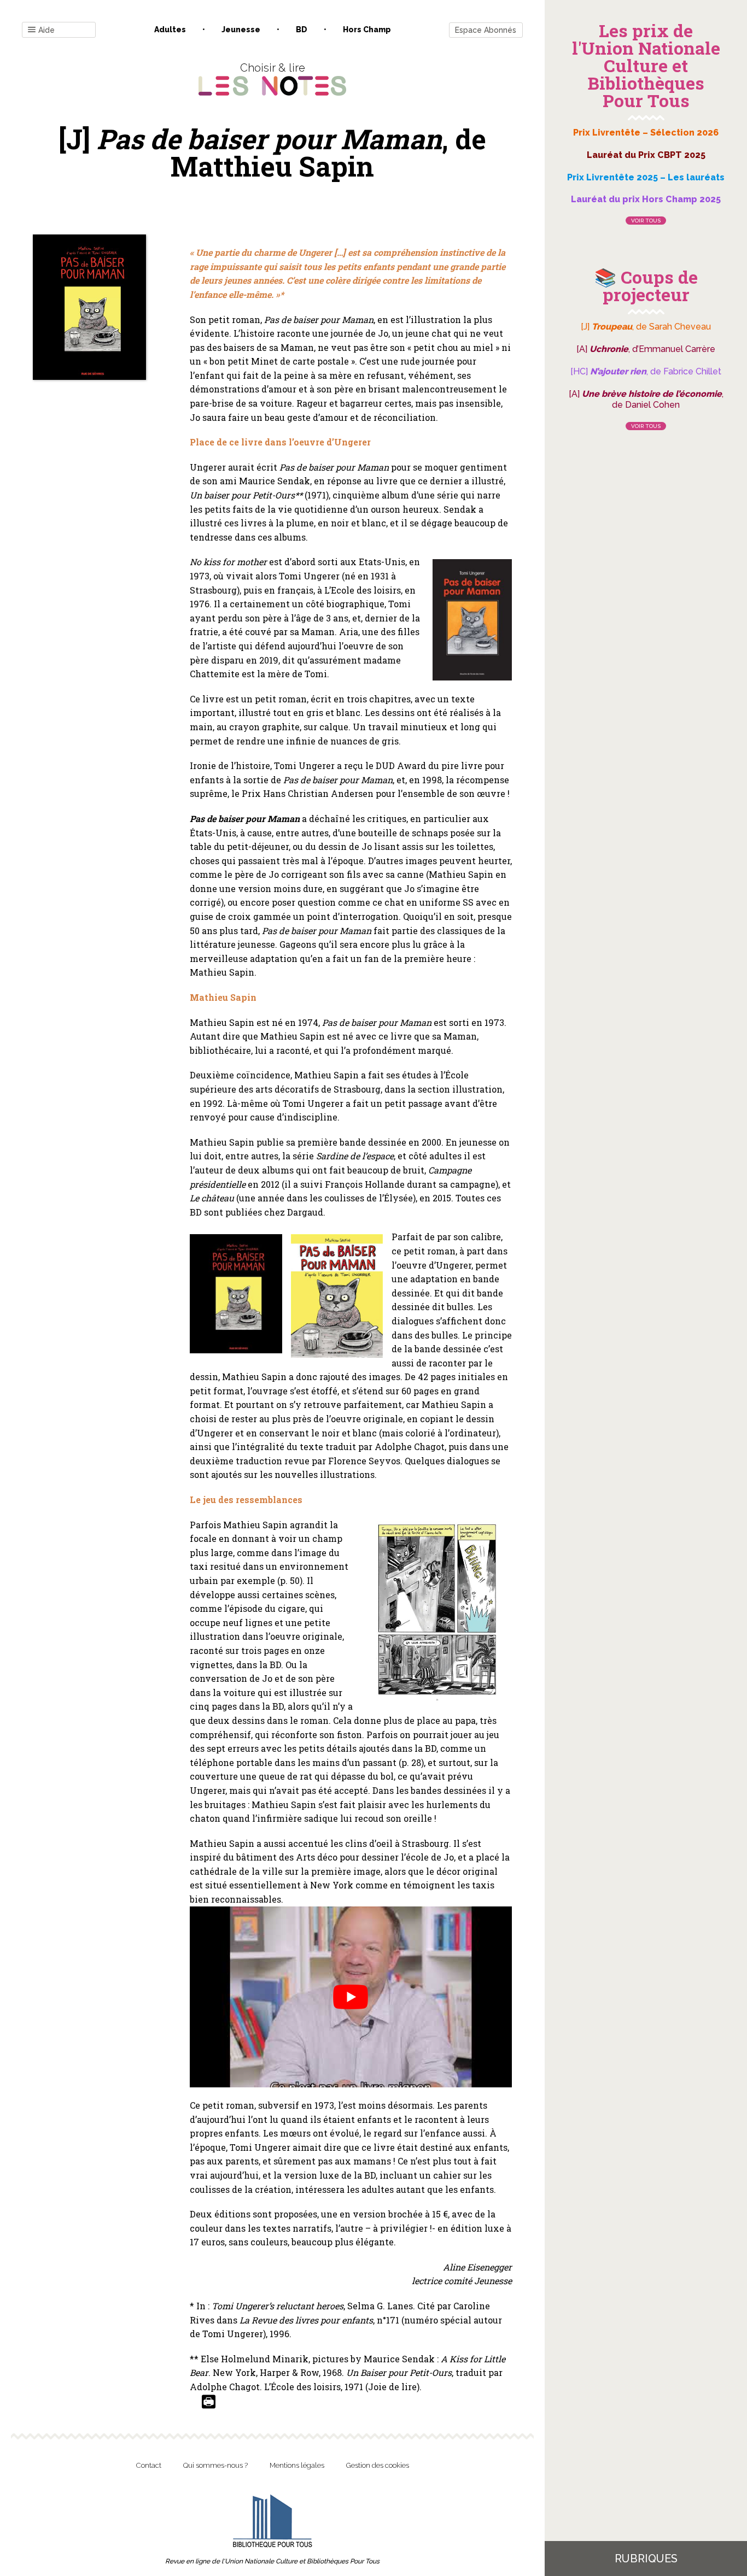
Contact (149, 2465)
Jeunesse (241, 30)
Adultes (170, 30)
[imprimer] (209, 2402)
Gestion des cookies (378, 2465)
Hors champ (367, 30)
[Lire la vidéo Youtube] (351, 1997)
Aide (46, 30)
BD (302, 30)
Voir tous (646, 221)
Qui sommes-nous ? (215, 2465)
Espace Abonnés (486, 30)
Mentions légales (297, 2465)
